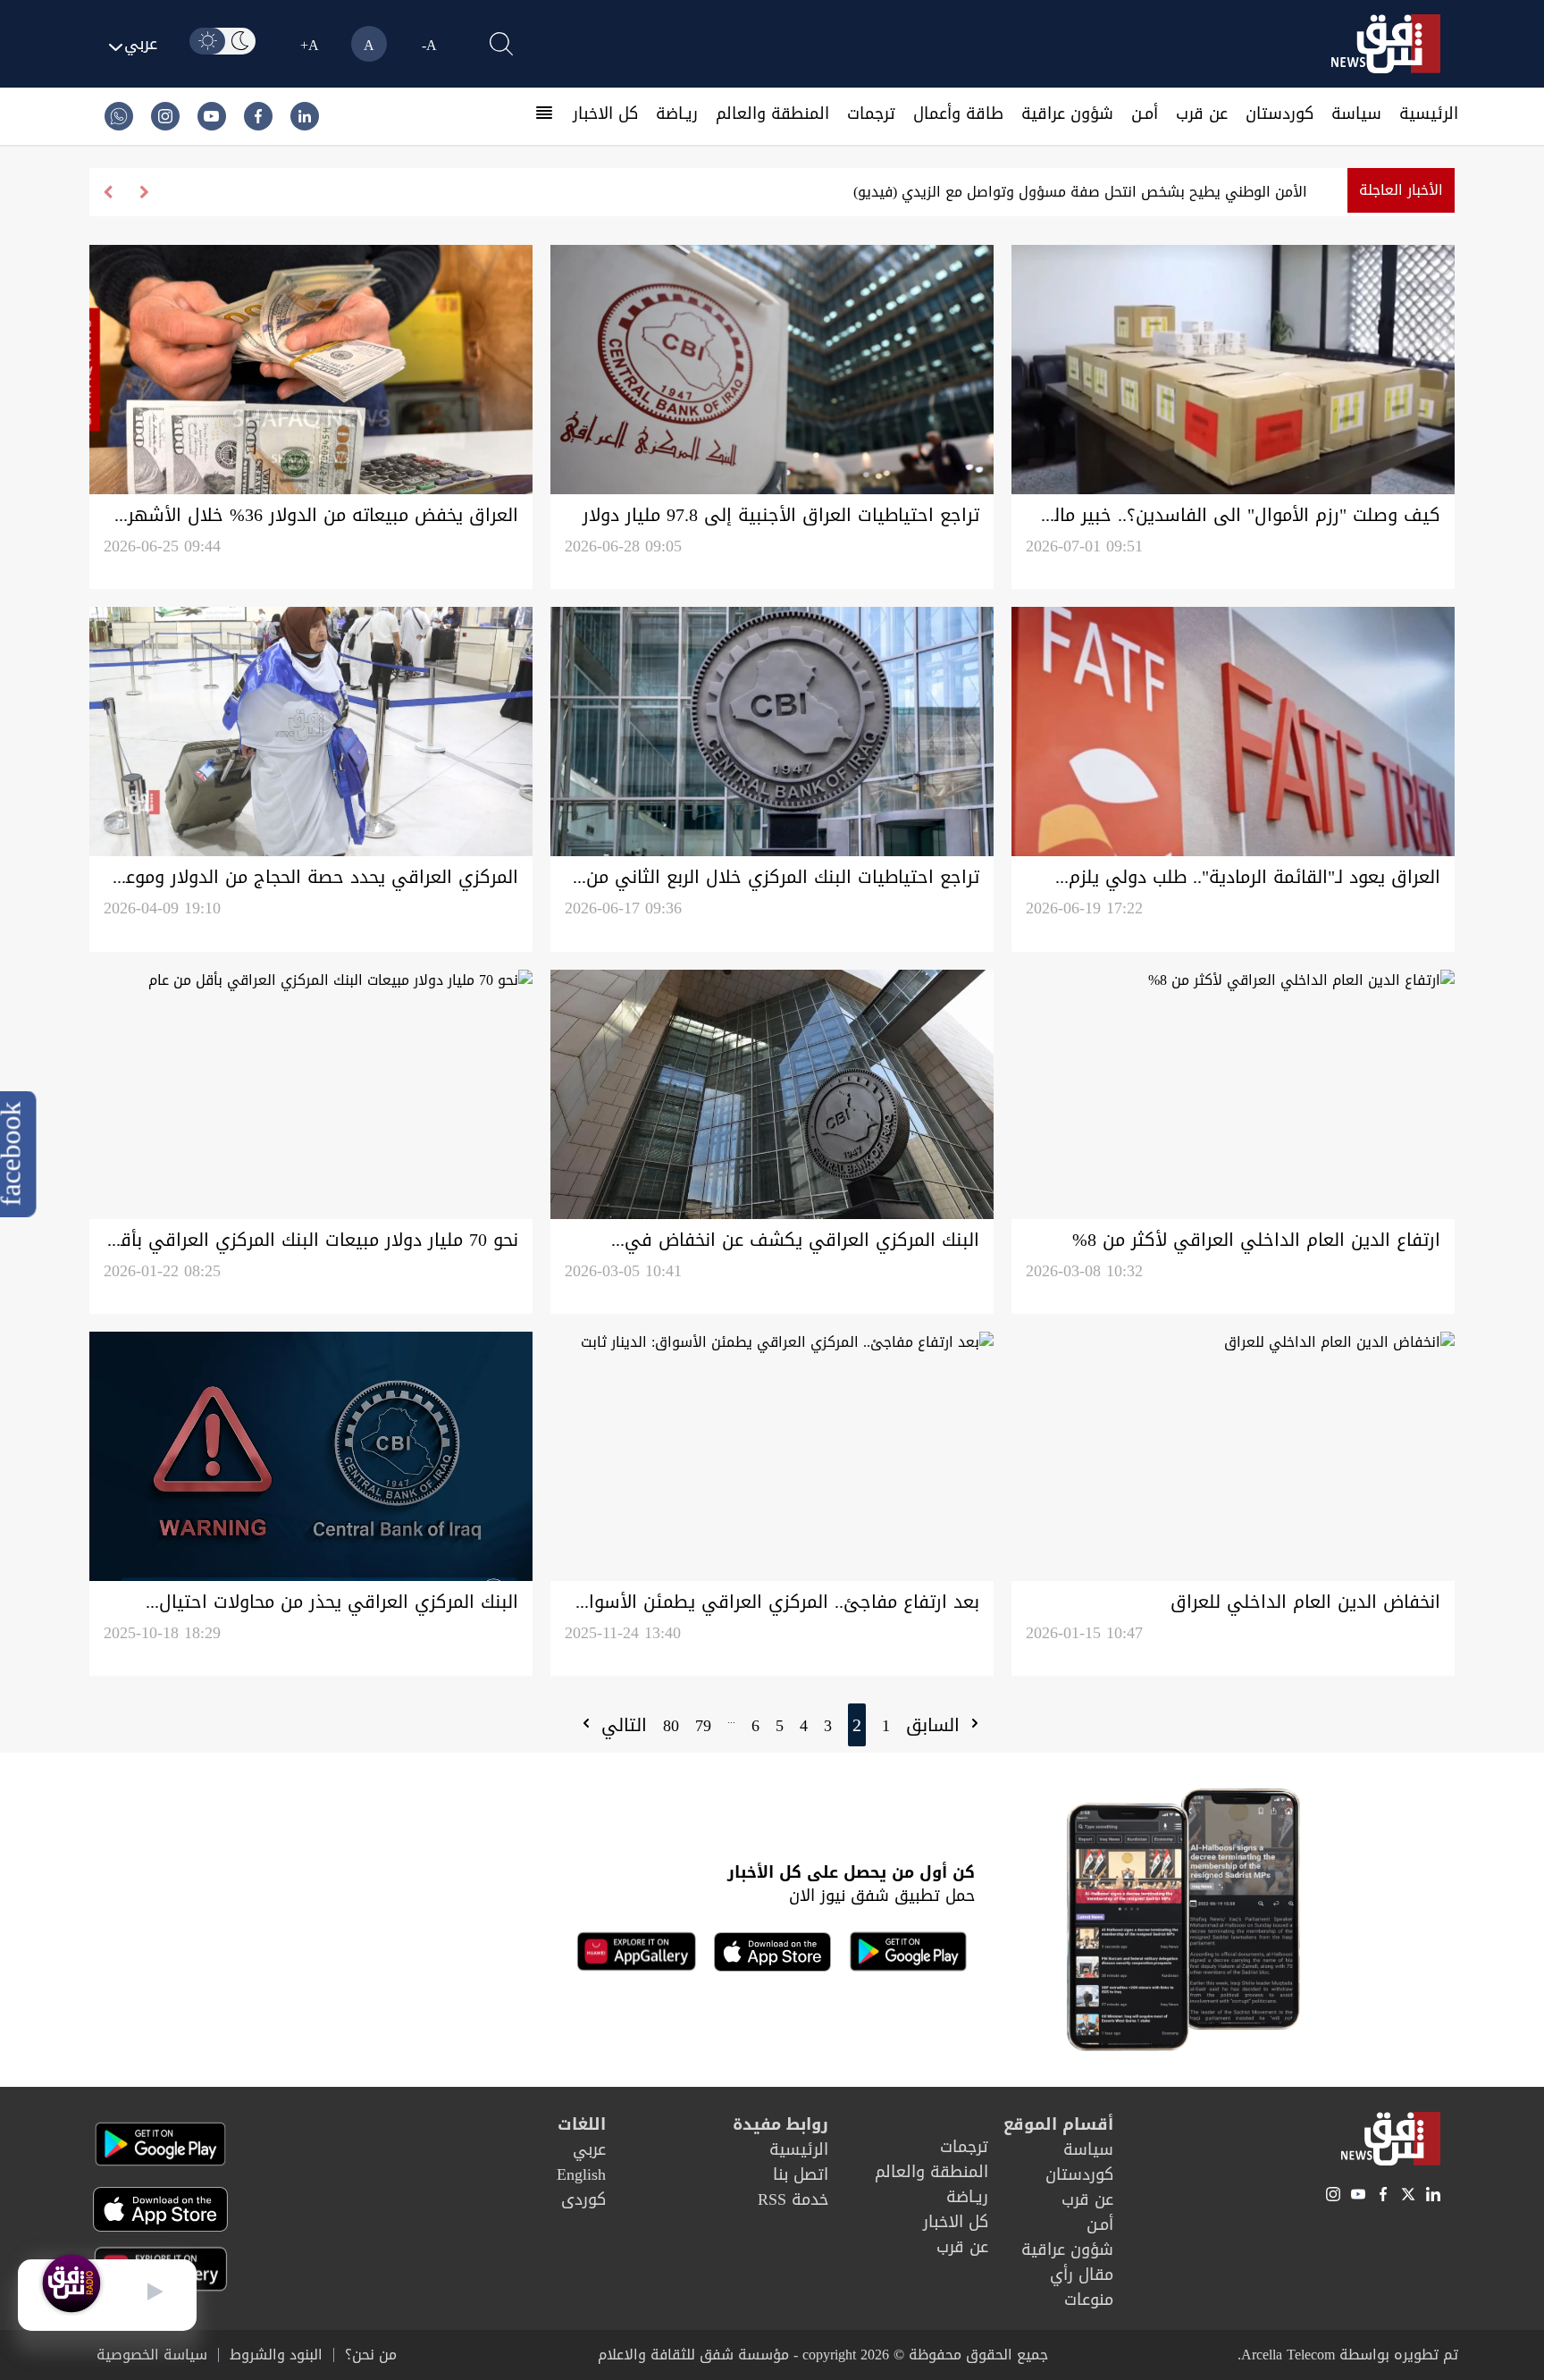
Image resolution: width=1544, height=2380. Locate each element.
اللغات (582, 2124)
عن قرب (1202, 114)
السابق (936, 1725)
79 (703, 1726)
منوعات (1089, 2300)
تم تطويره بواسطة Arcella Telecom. (1348, 2355)
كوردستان (1280, 114)
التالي (621, 1725)
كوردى (583, 2199)
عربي (589, 2149)
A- (429, 45)
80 (671, 1726)
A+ (310, 45)
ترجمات (871, 114)
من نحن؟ (371, 2355)
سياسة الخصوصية (152, 2355)
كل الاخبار (605, 114)
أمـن (1145, 114)
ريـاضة (677, 114)
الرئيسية (1429, 114)
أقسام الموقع (1058, 2124)
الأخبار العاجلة (1401, 190)
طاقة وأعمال (958, 114)
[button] (108, 192)
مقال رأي (1082, 2275)
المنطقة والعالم (772, 114)
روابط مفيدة (780, 2124)
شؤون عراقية (1067, 114)
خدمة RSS (793, 2199)
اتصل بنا (801, 2174)
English (581, 2174)
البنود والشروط (276, 2355)
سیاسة (1356, 114)
